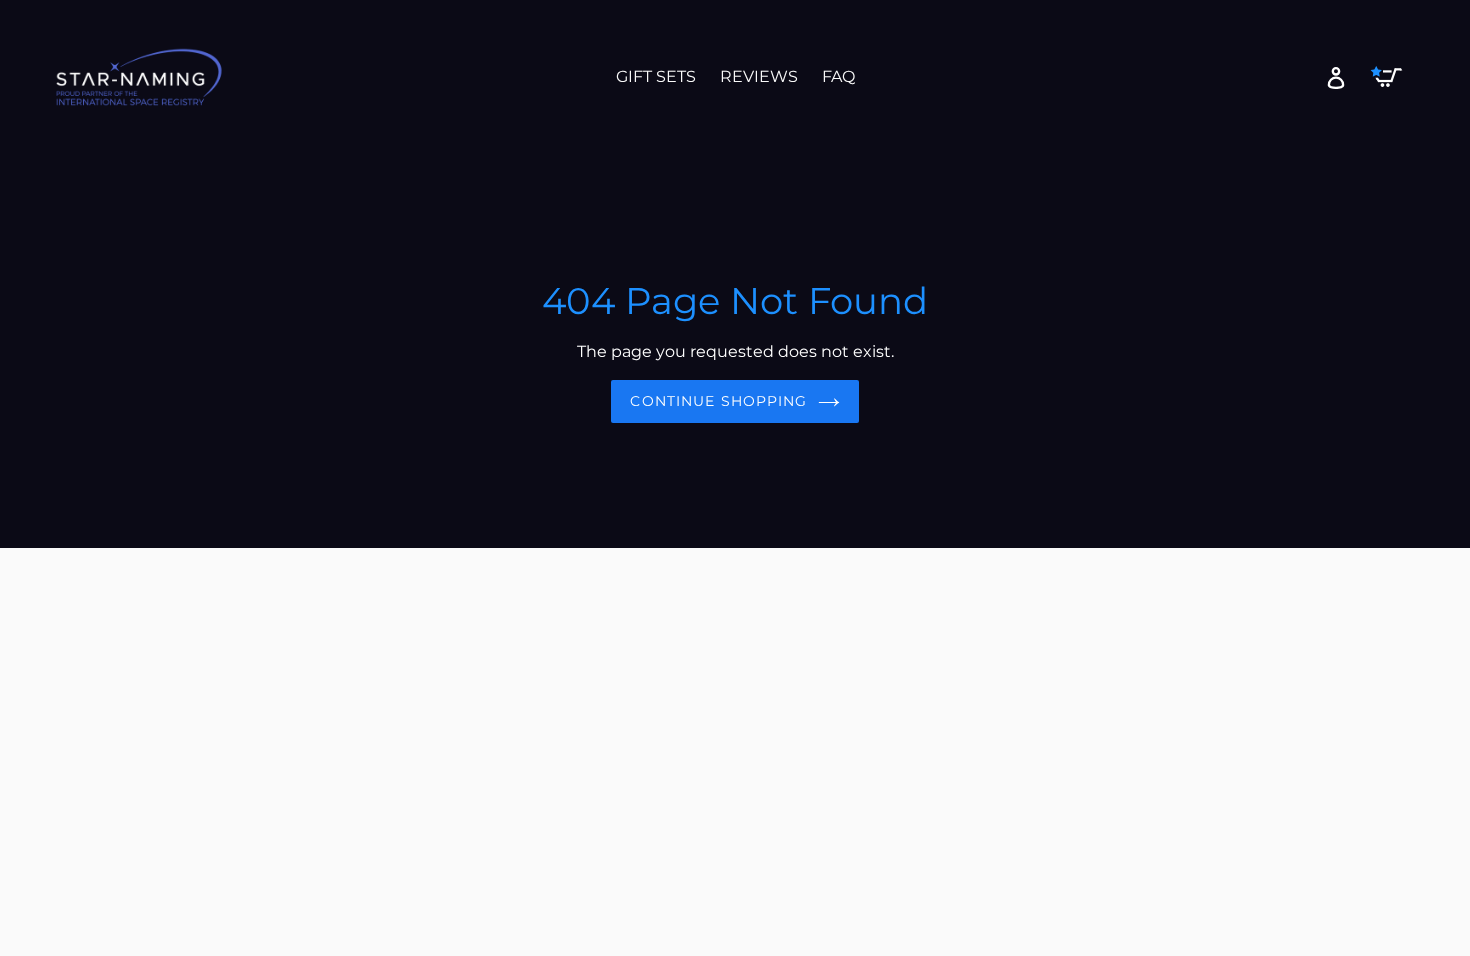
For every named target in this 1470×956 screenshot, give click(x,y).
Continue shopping (718, 401)
